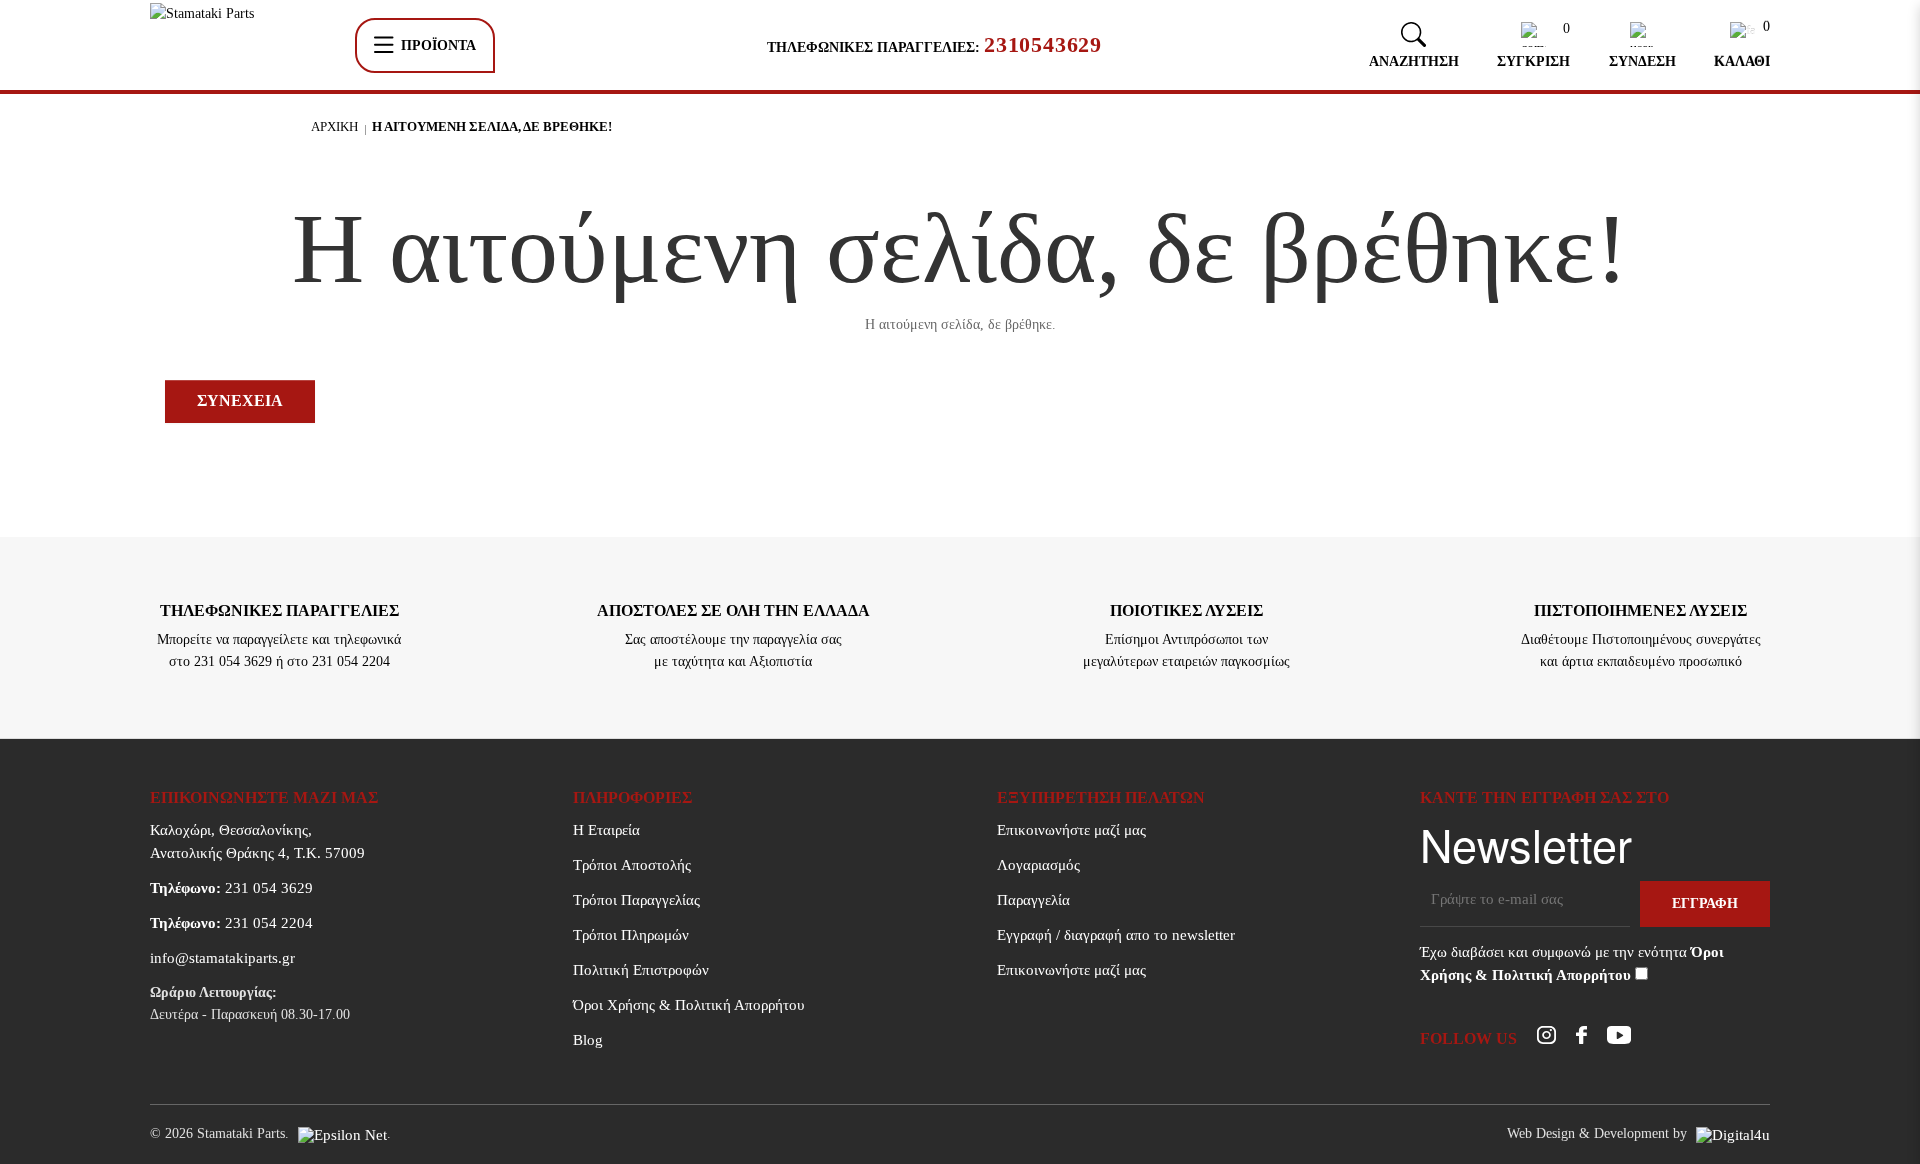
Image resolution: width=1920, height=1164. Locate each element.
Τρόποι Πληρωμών (631, 935)
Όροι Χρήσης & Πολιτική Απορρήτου (688, 1005)
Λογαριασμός (1038, 865)
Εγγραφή (1705, 903)
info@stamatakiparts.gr (222, 958)
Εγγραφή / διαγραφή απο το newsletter (1116, 935)
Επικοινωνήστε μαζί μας (1071, 830)
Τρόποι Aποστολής (632, 865)
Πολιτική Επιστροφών (641, 970)
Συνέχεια (240, 400)
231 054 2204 (231, 923)
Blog (588, 1040)
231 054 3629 (231, 888)
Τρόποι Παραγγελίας (636, 900)
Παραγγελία (1033, 900)
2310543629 (1043, 45)
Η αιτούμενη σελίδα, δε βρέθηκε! (492, 126)
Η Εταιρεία (606, 830)
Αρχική (334, 126)
